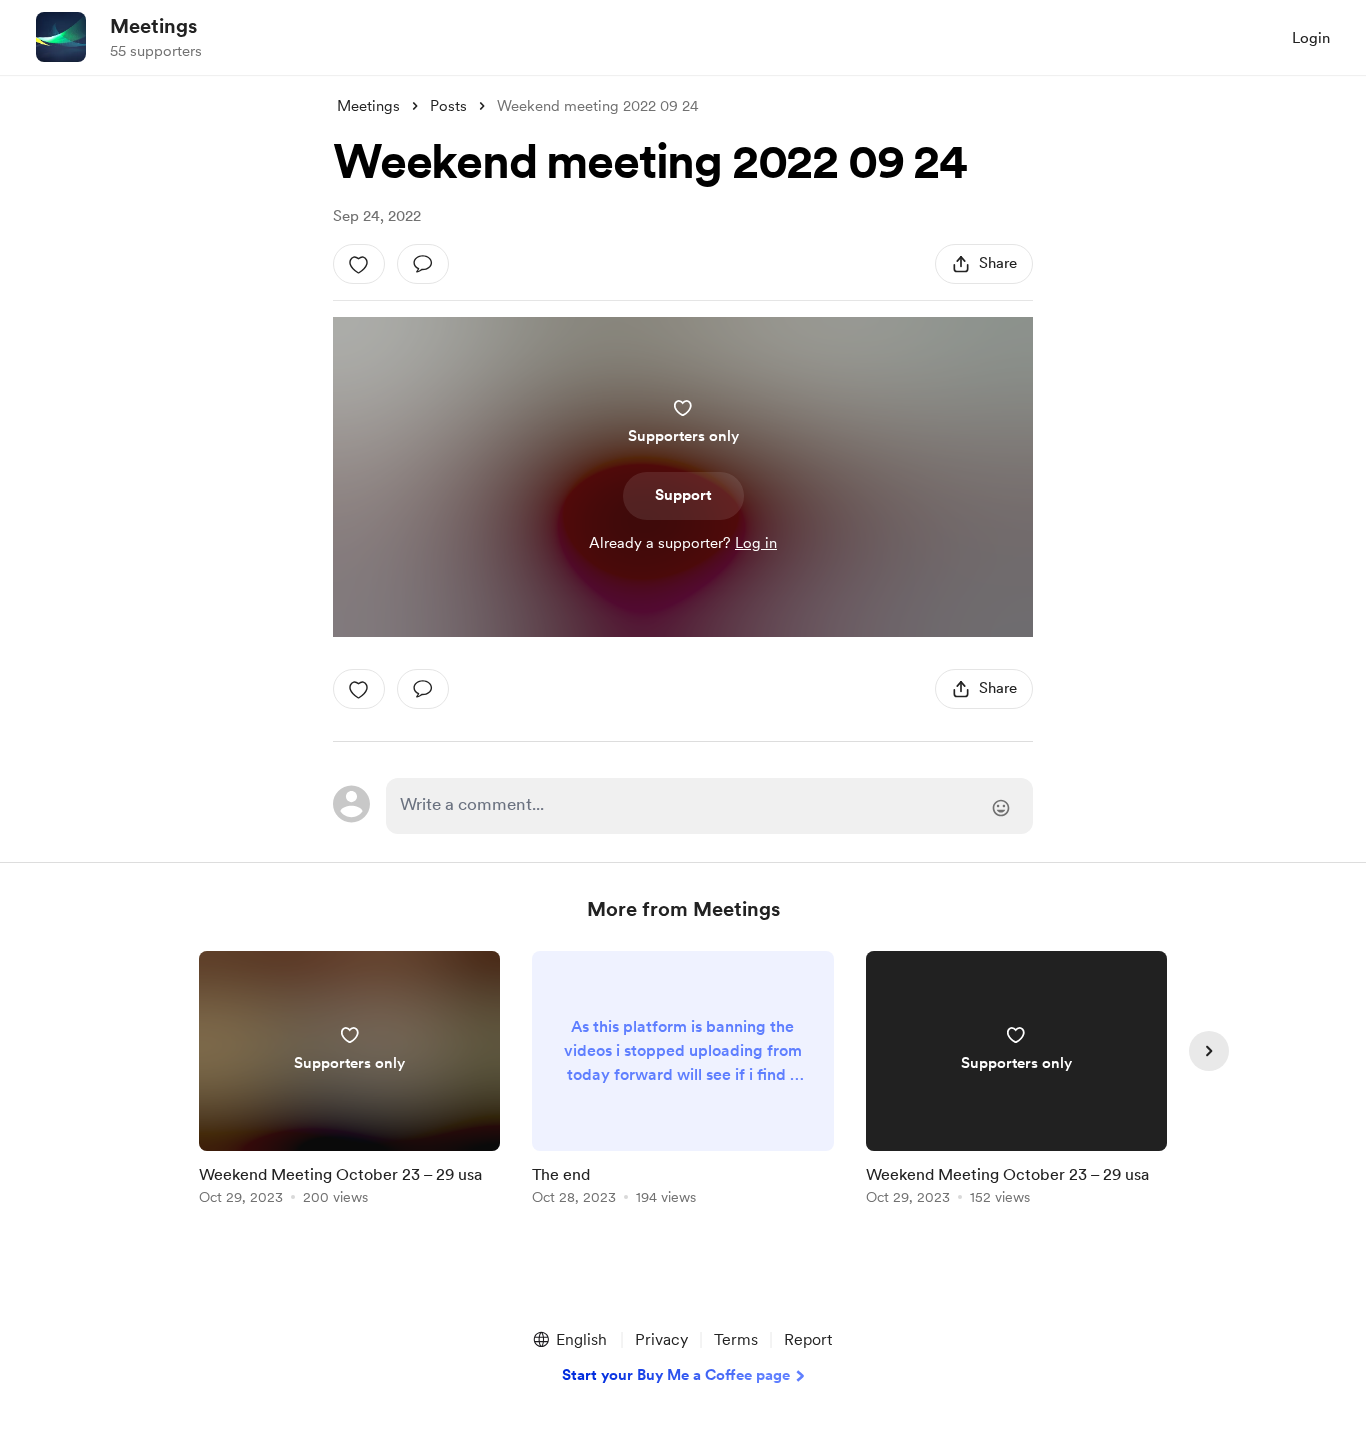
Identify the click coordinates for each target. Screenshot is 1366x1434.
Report (808, 1339)
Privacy (661, 1339)
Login (1311, 38)
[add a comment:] (423, 264)
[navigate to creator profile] (61, 37)
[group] (349, 1081)
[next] (1209, 1051)
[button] (569, 1340)
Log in (756, 543)
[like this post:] (359, 264)
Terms (736, 1339)
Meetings (153, 26)
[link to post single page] (349, 1081)
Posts (448, 106)
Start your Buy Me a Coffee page (676, 1375)
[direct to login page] (709, 806)
